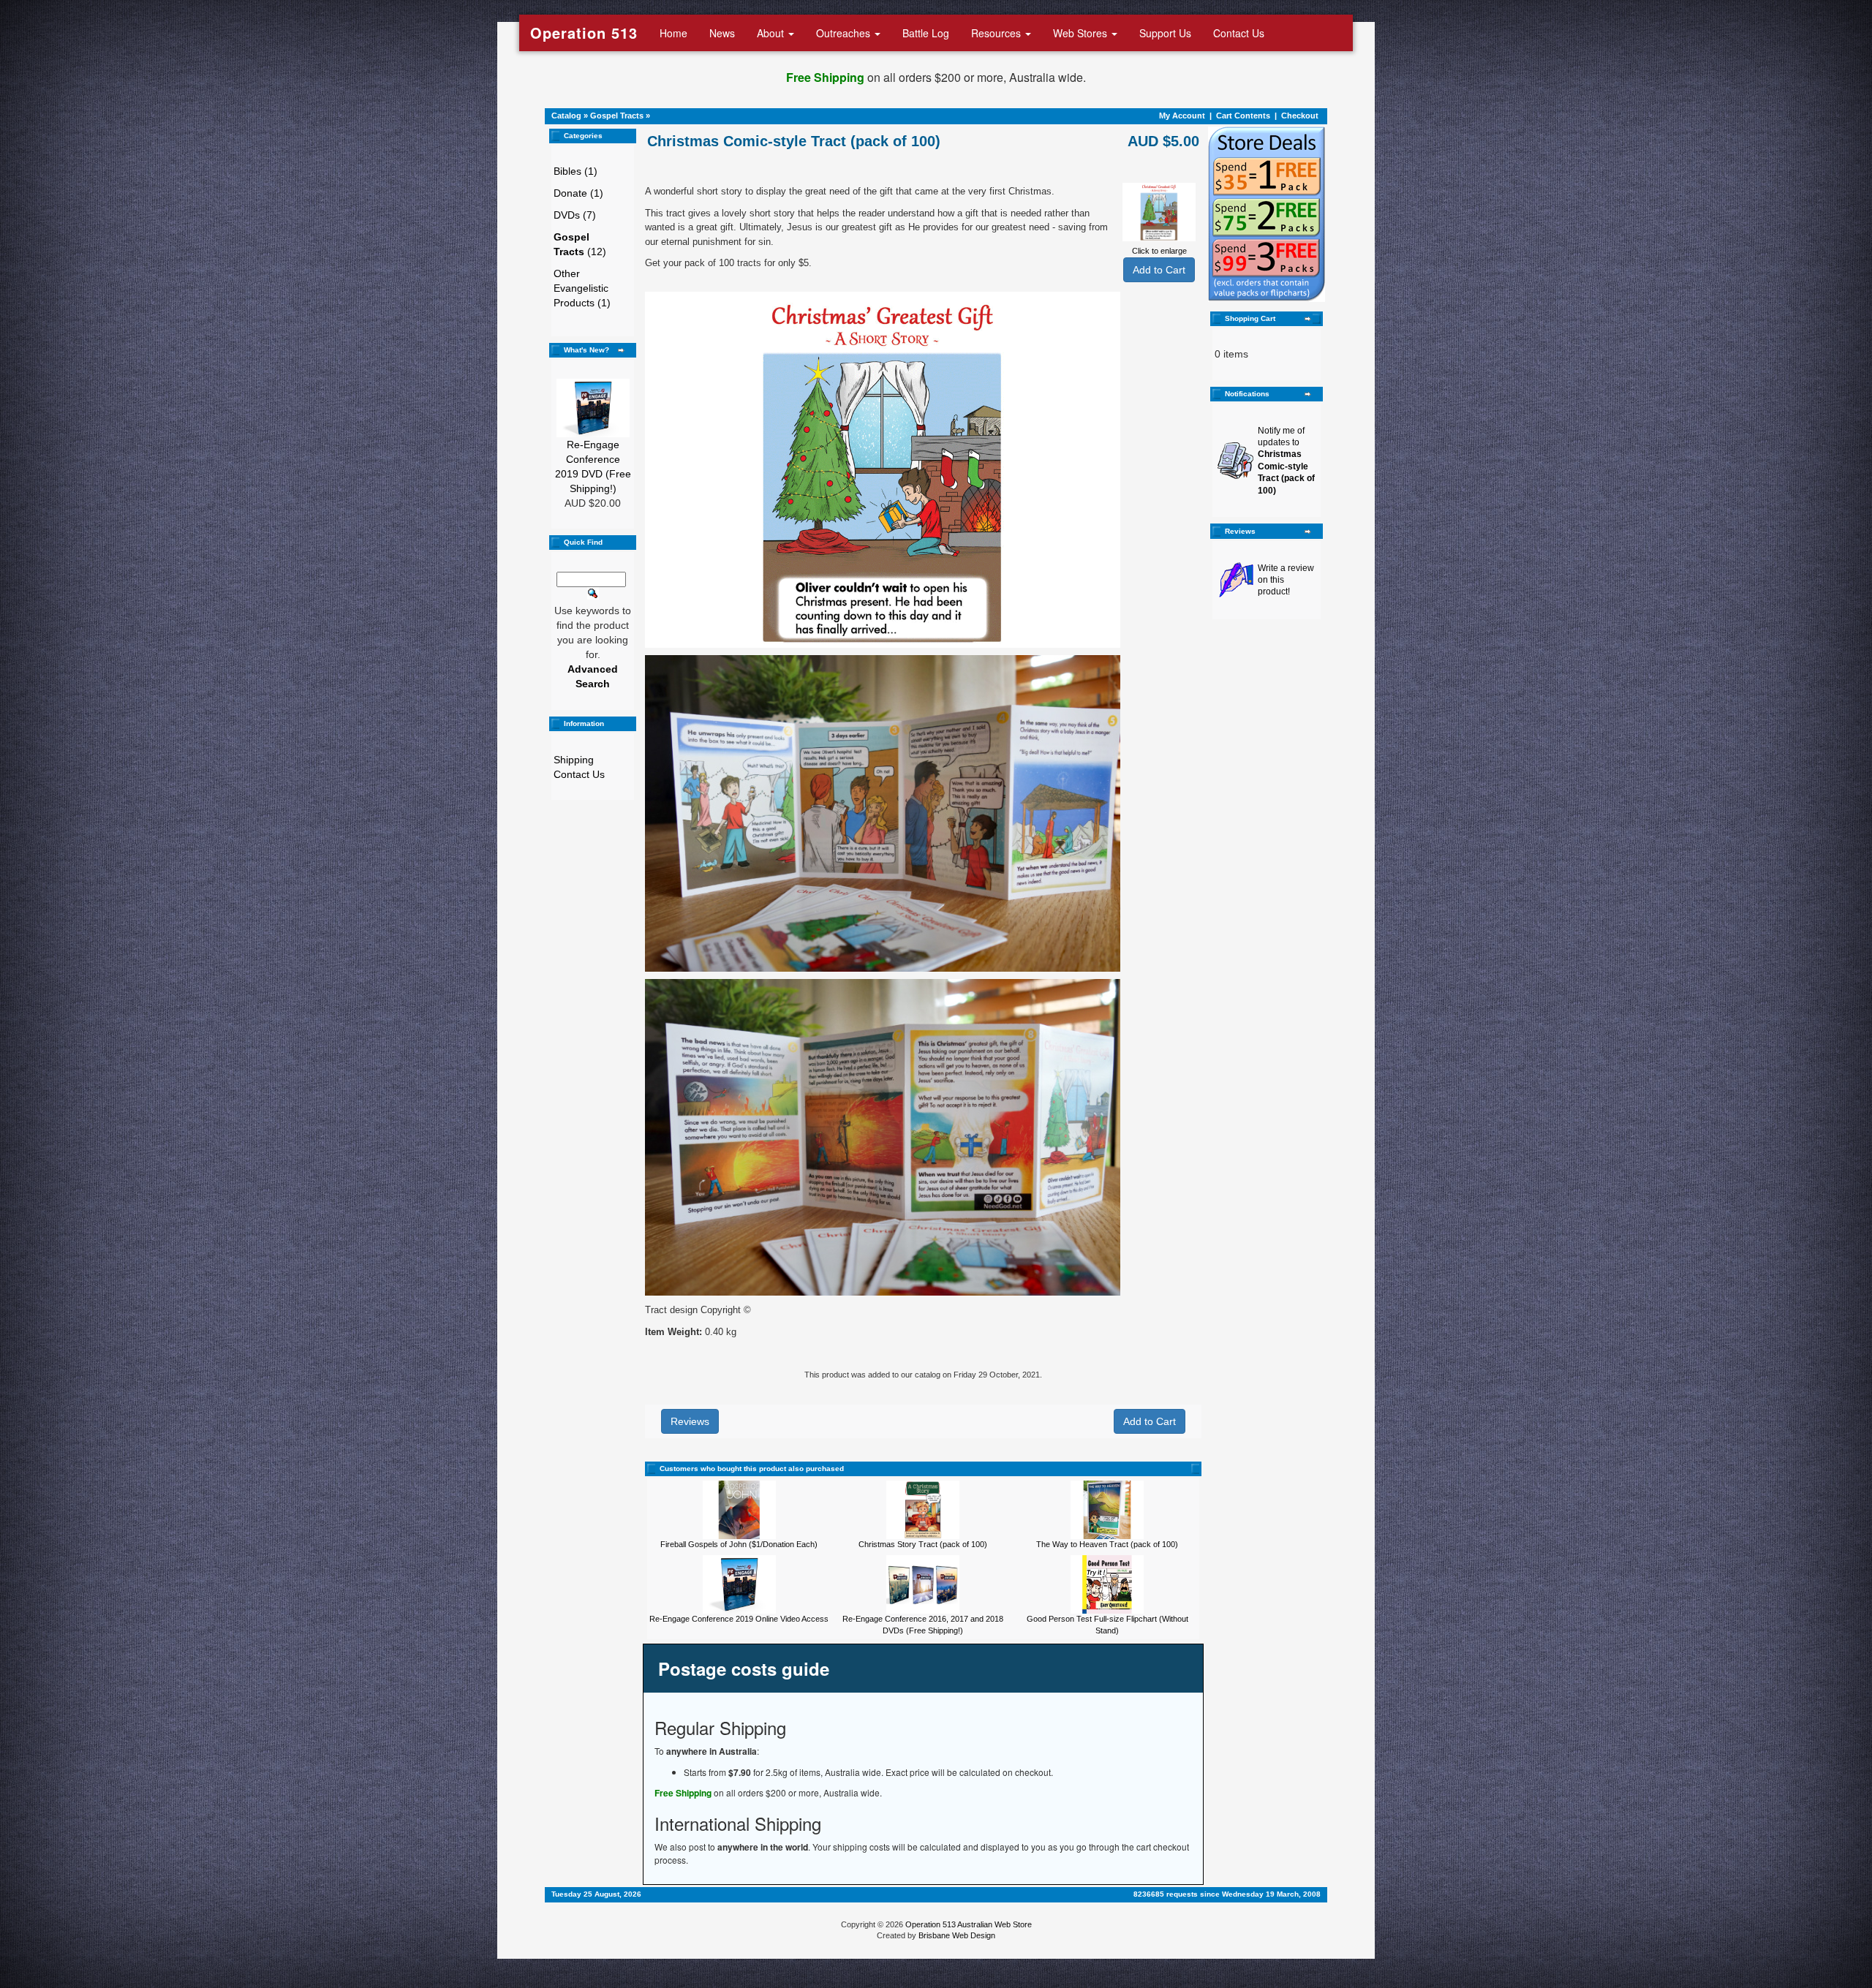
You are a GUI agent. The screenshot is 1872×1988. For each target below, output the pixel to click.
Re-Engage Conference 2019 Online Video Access (739, 1619)
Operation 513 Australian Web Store (969, 1924)
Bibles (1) (575, 171)
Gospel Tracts (617, 116)
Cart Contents (1243, 116)
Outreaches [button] (845, 33)
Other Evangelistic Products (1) (582, 288)
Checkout (1300, 116)
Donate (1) (578, 193)
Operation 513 (584, 33)
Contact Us (1239, 33)
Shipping (574, 760)
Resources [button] (997, 33)
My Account (1182, 116)
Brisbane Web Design (957, 1935)
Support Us (1165, 33)
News (722, 33)
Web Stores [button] (1082, 33)
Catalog (566, 116)
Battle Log (926, 33)
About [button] (772, 33)
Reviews (690, 1421)
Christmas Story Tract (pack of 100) (923, 1544)
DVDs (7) (575, 215)
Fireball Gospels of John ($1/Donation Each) (739, 1544)
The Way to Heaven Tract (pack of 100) (1107, 1544)
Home (673, 33)
